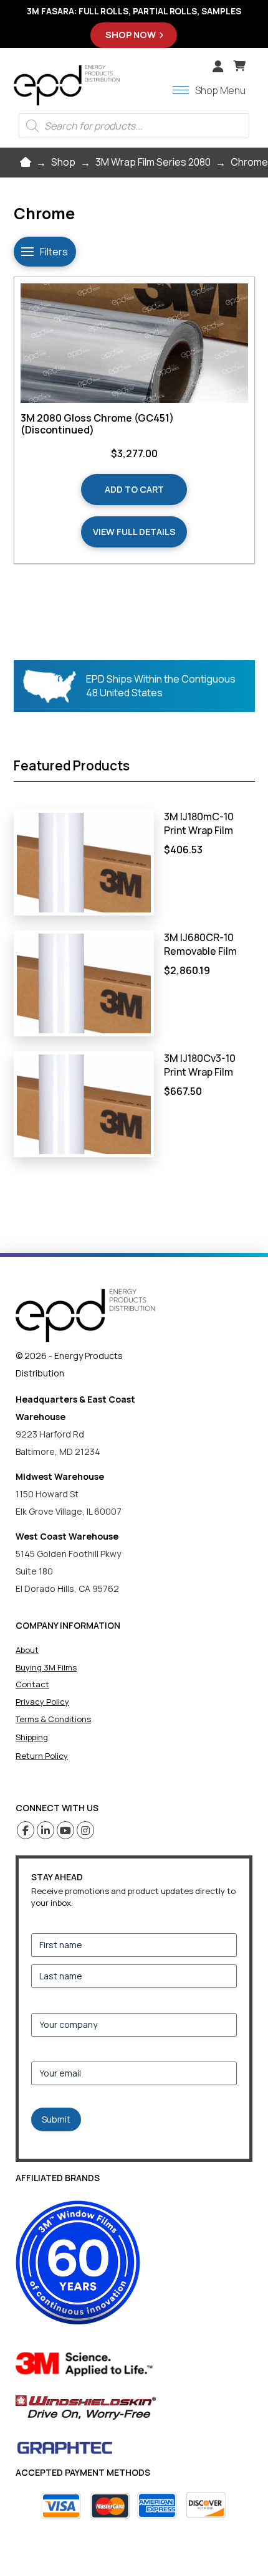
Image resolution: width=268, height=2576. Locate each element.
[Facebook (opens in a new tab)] (26, 1830)
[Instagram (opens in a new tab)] (86, 1830)
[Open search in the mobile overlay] (134, 126)
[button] (239, 66)
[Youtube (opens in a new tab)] (66, 1830)
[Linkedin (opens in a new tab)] (46, 1830)
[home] (85, 1316)
